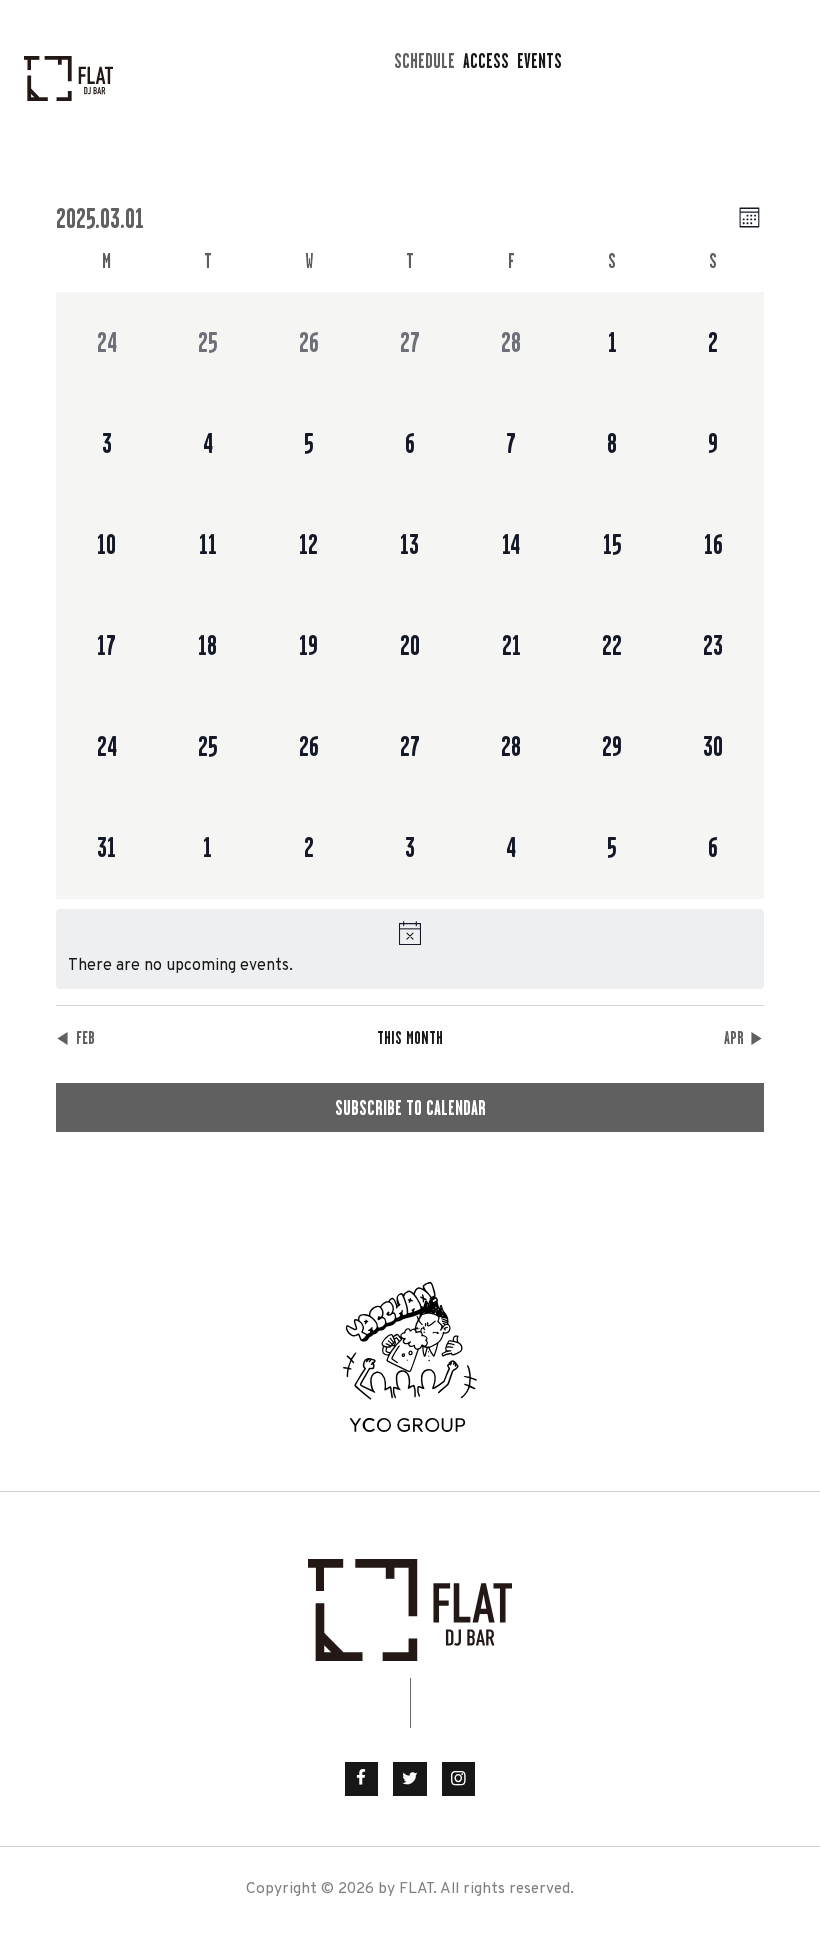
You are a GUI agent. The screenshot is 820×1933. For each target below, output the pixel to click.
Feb (85, 1038)
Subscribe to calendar (410, 1108)
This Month (410, 1038)
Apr (734, 1038)
